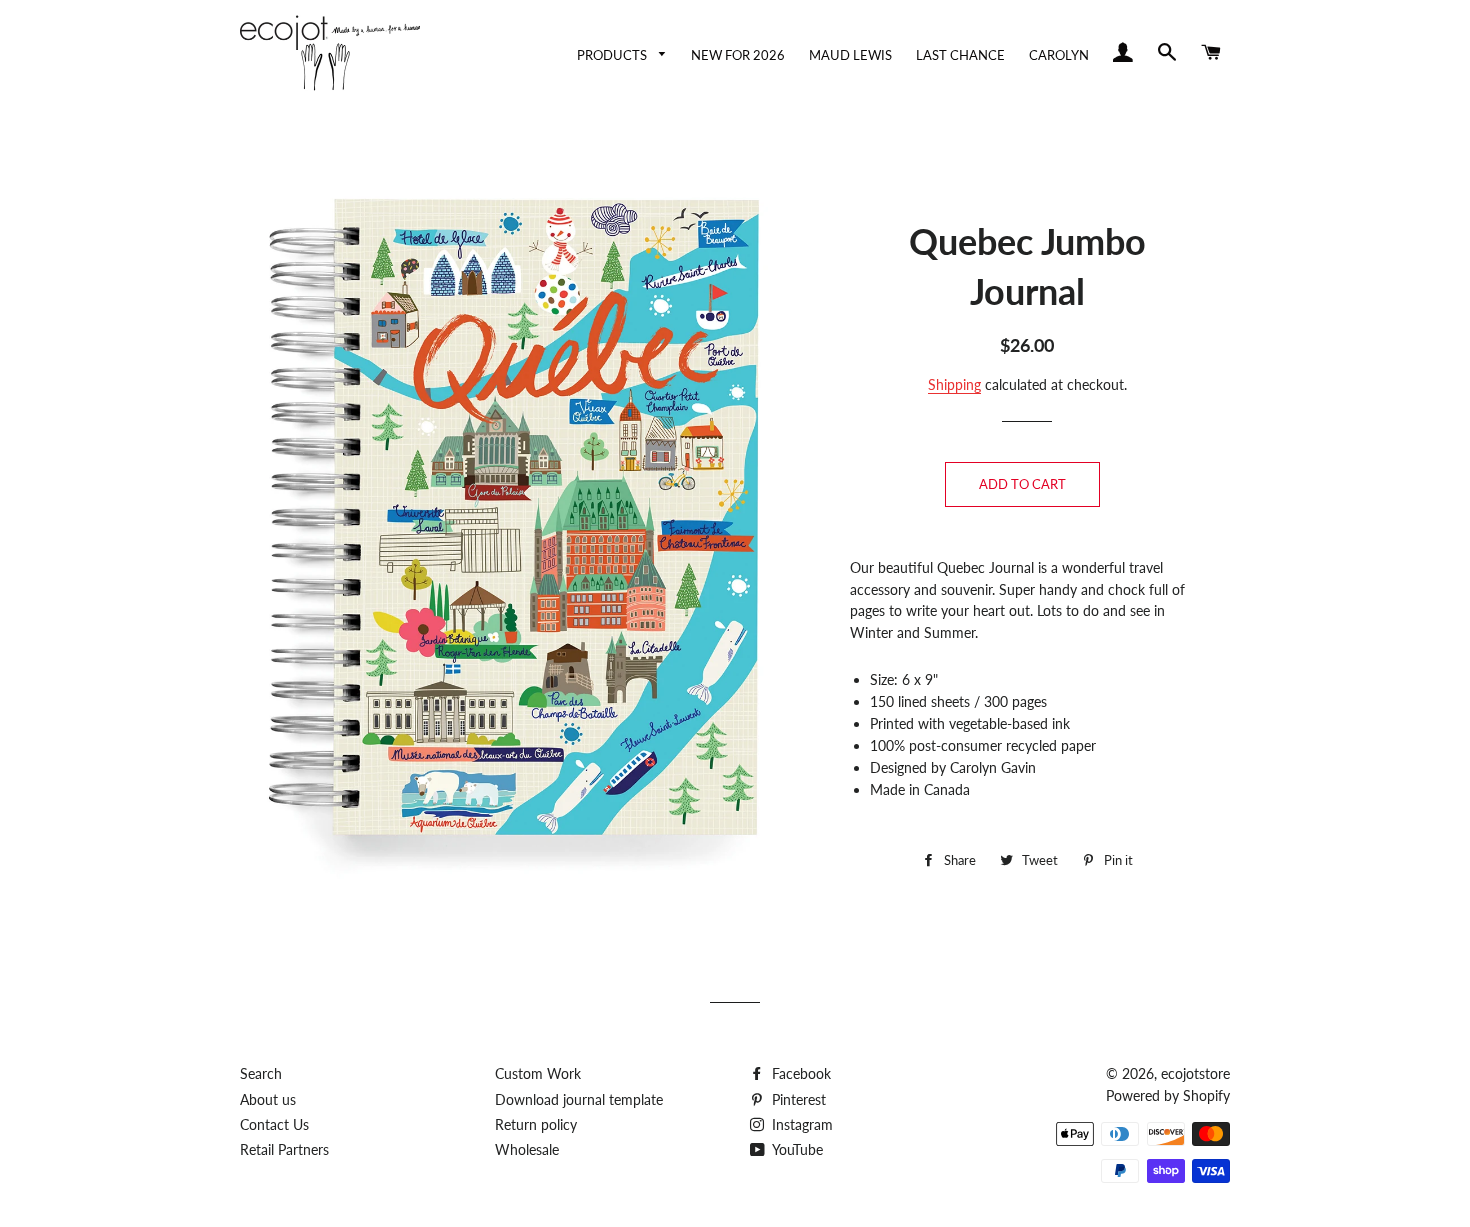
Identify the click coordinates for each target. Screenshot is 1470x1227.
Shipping (954, 384)
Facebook (799, 1073)
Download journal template (579, 1099)
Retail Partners (284, 1149)
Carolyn (1059, 55)
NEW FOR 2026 (738, 55)
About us (268, 1099)
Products (613, 55)
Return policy (536, 1124)
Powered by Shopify (1168, 1095)
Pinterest (797, 1099)
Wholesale (527, 1149)
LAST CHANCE (960, 55)
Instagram (800, 1124)
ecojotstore (1195, 1073)
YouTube (796, 1149)
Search (261, 1073)
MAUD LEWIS (850, 55)
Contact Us (274, 1124)
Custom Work (538, 1073)
